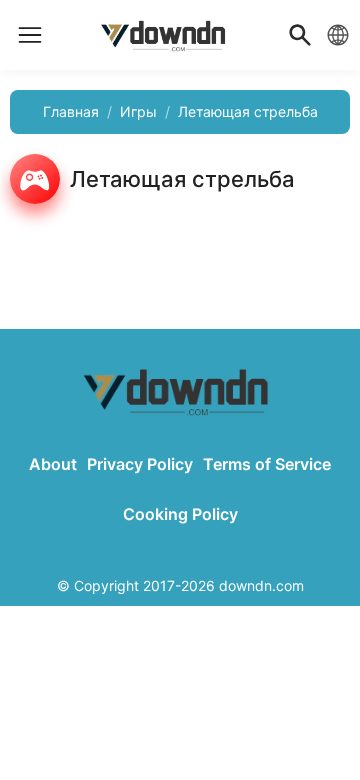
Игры (138, 111)
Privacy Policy (140, 464)
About (53, 464)
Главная (71, 111)
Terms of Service (267, 464)
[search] (300, 35)
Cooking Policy (180, 514)
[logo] (30, 35)
